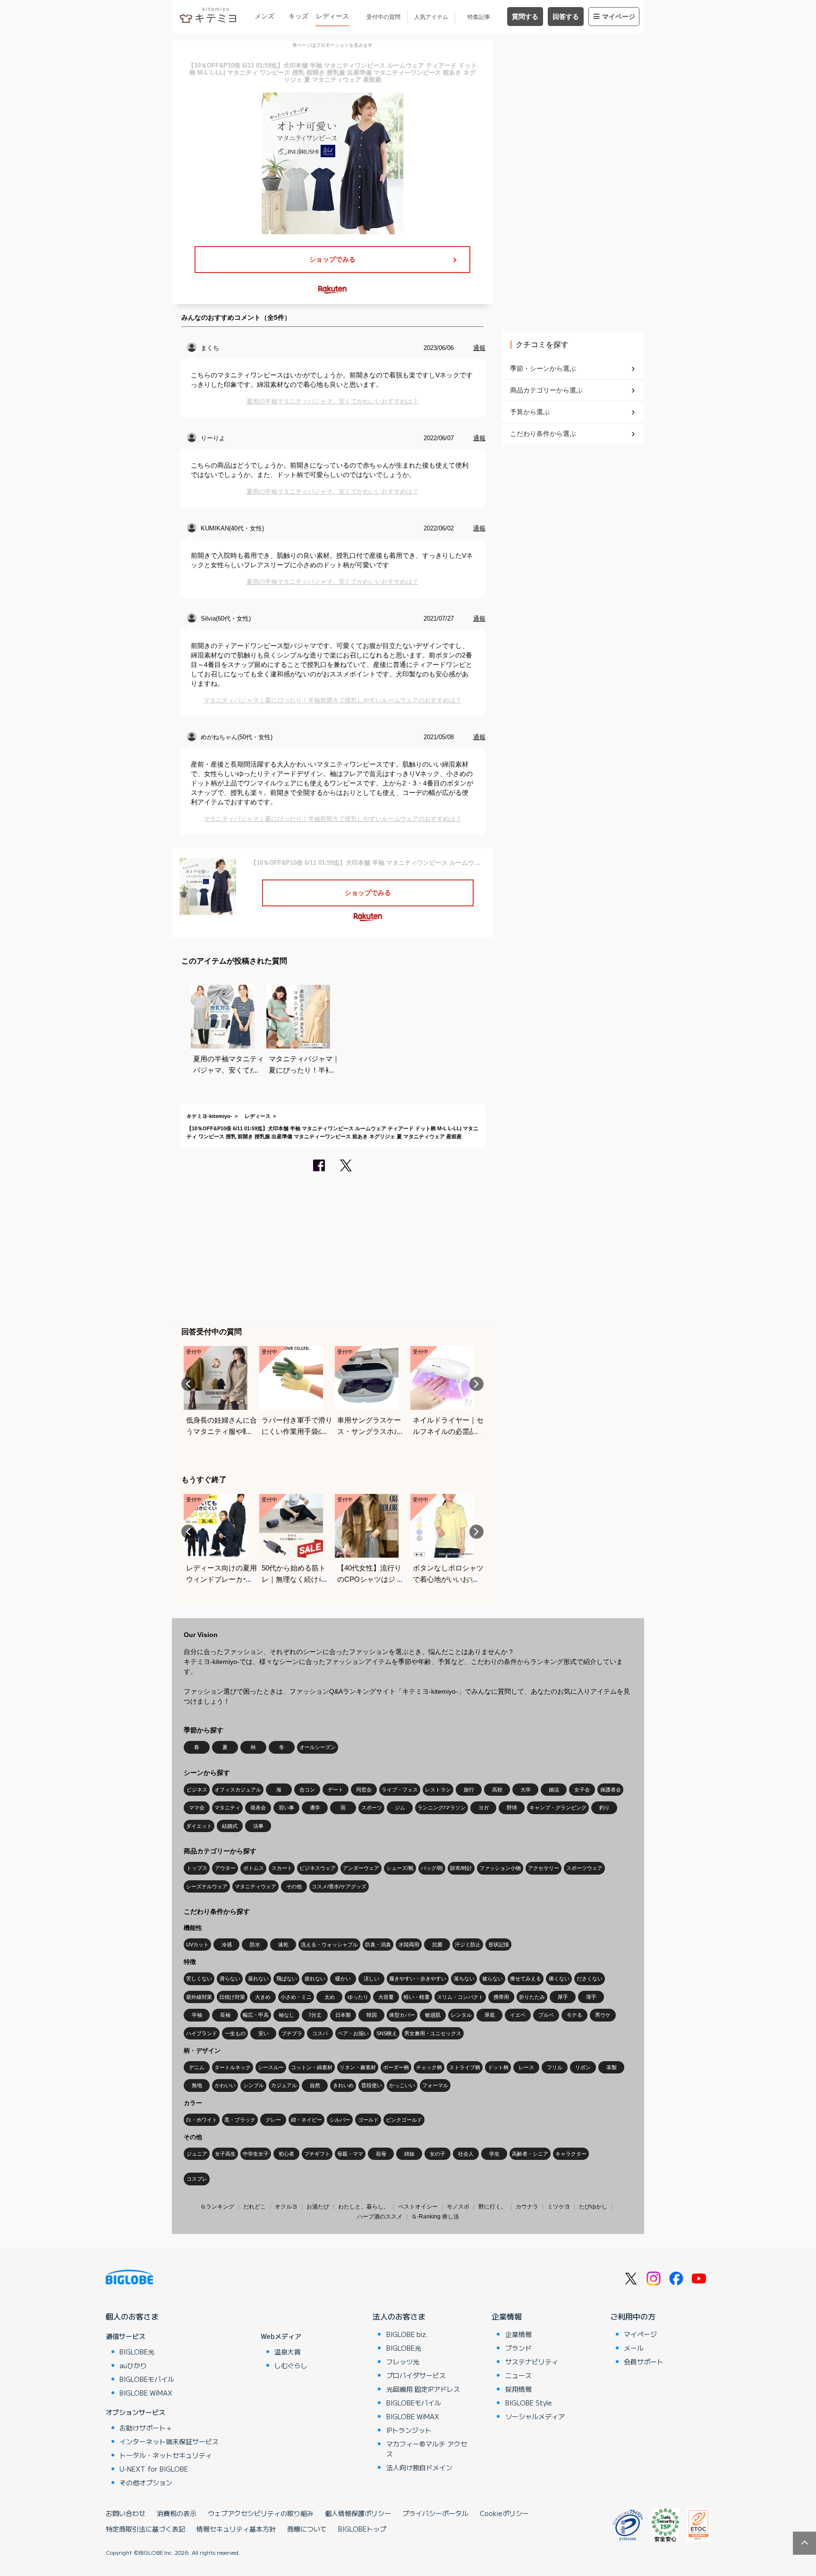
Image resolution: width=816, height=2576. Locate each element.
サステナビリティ (532, 2362)
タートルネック (233, 2067)
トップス (197, 1868)
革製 (612, 2067)
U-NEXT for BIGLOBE (154, 2469)
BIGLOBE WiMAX (146, 2393)
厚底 (490, 2015)
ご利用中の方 (633, 2316)
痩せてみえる (526, 1979)
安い (263, 2033)
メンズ (264, 16)
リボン (583, 2067)
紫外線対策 (199, 1997)
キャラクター (571, 2154)
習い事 (286, 1808)
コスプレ (197, 2179)
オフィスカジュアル (238, 1790)
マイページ (619, 17)
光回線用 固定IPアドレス (423, 2389)
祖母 (381, 2154)
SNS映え (387, 2033)
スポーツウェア (584, 1868)
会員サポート (644, 2362)
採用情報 (518, 2389)
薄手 (591, 1997)
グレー (273, 2120)
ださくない (590, 1979)
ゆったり (358, 1997)
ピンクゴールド (404, 2120)
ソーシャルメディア (535, 2416)
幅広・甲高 (256, 2015)
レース (526, 2067)
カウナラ (527, 2207)
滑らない (230, 1979)
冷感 (227, 1945)
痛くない (559, 1979)
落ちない (464, 1979)
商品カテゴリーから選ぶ (546, 390)
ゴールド (368, 2120)
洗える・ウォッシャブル (329, 1945)
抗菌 (437, 1945)
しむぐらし (291, 2365)
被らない (493, 1979)
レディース (332, 16)
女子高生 (225, 2154)
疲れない (315, 1979)
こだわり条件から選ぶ (543, 434)
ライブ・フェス (400, 1790)
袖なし (286, 2015)
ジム (400, 1808)
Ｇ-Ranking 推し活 (435, 2217)
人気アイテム (431, 17)
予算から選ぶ (530, 412)
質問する (525, 17)
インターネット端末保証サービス (169, 2441)
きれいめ (343, 2085)
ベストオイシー (418, 2207)
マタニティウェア (255, 1886)
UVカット (197, 1945)
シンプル (254, 2085)
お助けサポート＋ (146, 2428)
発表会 (258, 1808)
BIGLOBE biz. (407, 2334)
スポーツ (372, 1808)
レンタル (461, 2015)
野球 (512, 1808)
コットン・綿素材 (312, 2067)
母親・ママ (350, 2154)
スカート (282, 1868)
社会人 (466, 2154)
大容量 (386, 1997)
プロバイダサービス (416, 2375)
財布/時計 (461, 1868)
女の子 (438, 2154)
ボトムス (254, 1868)
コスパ (320, 2033)
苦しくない (199, 1979)
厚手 (563, 1997)
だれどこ (255, 2207)
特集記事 (479, 17)
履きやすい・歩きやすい (418, 1979)
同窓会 (364, 1790)
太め (330, 1997)
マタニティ (227, 1808)
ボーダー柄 (396, 2067)
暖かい (343, 1979)
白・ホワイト (202, 2120)
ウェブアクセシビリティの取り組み (261, 2513)
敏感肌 (433, 2015)
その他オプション (146, 2482)
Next (476, 1384)
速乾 (283, 1945)
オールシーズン (318, 1747)
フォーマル (435, 2085)
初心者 (286, 2154)
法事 (258, 1826)
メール (634, 2348)
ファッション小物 (500, 1868)
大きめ (263, 1997)
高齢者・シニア (530, 2154)
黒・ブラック (240, 2120)
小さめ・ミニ (296, 1997)
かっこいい (402, 2085)
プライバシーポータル (435, 2513)
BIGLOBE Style (529, 2403)
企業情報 (507, 2316)
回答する (566, 17)
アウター (225, 1868)
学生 (494, 2154)
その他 (294, 1886)
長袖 (225, 2015)
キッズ (298, 16)
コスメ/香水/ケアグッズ (339, 1886)
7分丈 (315, 2015)
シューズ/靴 (400, 1868)
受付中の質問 (383, 17)
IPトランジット (409, 2430)
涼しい (371, 1979)
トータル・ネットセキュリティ (166, 2455)
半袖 (197, 2015)
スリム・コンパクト (460, 1997)
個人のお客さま (132, 2316)
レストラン (438, 1790)
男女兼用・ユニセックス (433, 2033)
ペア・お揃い (353, 2033)
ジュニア (197, 2154)
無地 (197, 2085)
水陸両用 (409, 1945)
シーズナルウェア (207, 1886)
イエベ (518, 2015)
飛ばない (287, 1979)
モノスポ (458, 2207)
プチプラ (292, 2033)
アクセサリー (544, 1868)
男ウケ (603, 2015)
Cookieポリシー (504, 2513)
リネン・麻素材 (358, 2067)
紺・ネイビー (306, 2120)
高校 (497, 1790)
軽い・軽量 (417, 1997)
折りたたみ (532, 1997)
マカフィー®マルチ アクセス (427, 2449)
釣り (604, 1808)
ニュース (518, 2375)
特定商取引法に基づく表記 (145, 2529)
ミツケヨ (559, 2207)
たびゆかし (593, 2207)
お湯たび (318, 2207)
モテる (574, 2015)
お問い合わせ (126, 2513)
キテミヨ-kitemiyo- (209, 1116)
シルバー (340, 2120)
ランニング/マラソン (442, 1808)
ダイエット (199, 1826)
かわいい (225, 2085)
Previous (188, 1384)
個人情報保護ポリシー (358, 2513)
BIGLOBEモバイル (147, 2379)
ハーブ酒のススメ (380, 2217)
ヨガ (484, 1808)
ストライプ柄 (465, 2067)
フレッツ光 (403, 2362)
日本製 (343, 2015)
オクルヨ (286, 2207)
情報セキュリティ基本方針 (236, 2529)
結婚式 (230, 1826)
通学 (315, 1808)
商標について (307, 2529)
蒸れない (258, 1979)
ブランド (518, 2348)
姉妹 (409, 2154)
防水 (255, 1945)
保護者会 (611, 1790)
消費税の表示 (177, 2513)
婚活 (554, 1790)
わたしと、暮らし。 (364, 2207)
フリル (555, 2067)
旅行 (469, 1790)
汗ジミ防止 (468, 1945)
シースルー (271, 2067)
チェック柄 (429, 2067)
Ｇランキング (217, 2207)
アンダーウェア (361, 1868)
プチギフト (317, 2154)
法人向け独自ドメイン (419, 2467)
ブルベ (546, 2015)
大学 (526, 1790)
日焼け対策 (232, 1997)
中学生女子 (256, 2154)
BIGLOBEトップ (362, 2529)
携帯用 (501, 1997)
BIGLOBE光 (137, 2352)
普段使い (372, 2085)
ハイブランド (202, 2033)
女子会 (582, 1790)
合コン (307, 1790)
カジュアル (284, 2085)
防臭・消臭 (378, 1945)
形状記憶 (499, 1945)
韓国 (372, 2015)
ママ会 (197, 1808)
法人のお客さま (399, 2316)
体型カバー (402, 2015)
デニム (197, 2067)
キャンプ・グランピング (558, 1808)
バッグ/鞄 (432, 1868)
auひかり (133, 2365)
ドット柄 (498, 2067)
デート (336, 1790)
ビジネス (197, 1790)
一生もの (235, 2033)
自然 (315, 2085)
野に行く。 (493, 2207)
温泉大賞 (288, 2352)
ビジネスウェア (318, 1868)
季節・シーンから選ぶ (543, 368)
